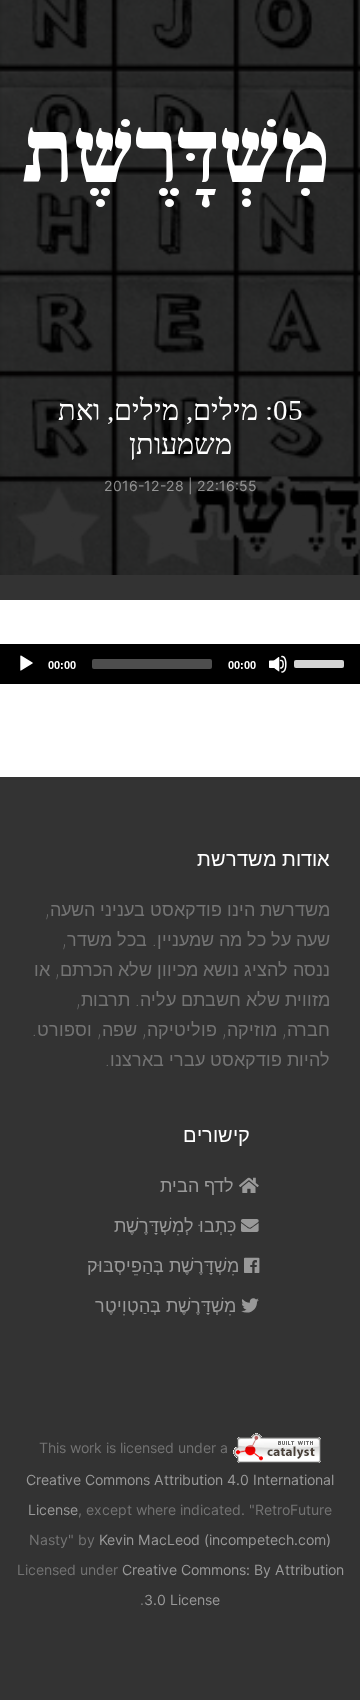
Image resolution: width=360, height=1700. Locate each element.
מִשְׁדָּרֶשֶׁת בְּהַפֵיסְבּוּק (165, 1265)
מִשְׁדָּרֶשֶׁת (176, 154)
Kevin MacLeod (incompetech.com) (215, 1539)
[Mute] (278, 664)
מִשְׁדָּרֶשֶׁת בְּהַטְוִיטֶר (168, 1305)
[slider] (322, 662)
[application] (180, 664)
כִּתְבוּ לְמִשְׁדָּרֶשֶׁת (177, 1225)
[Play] (26, 664)
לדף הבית (199, 1185)
